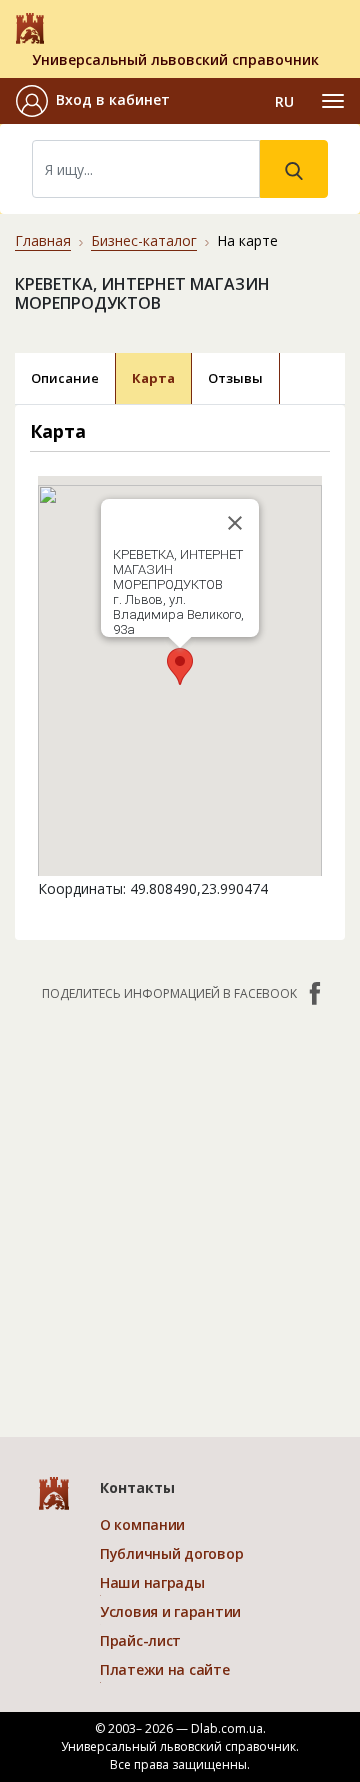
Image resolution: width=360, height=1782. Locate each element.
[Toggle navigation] (333, 101)
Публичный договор (171, 1553)
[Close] (235, 523)
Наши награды (152, 1582)
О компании (142, 1524)
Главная (43, 240)
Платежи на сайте (165, 1669)
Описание (65, 378)
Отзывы (235, 378)
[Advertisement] (180, 1209)
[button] (93, 101)
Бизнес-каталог (144, 240)
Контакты (137, 1487)
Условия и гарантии (170, 1611)
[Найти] (294, 169)
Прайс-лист (140, 1640)
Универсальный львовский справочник (175, 59)
